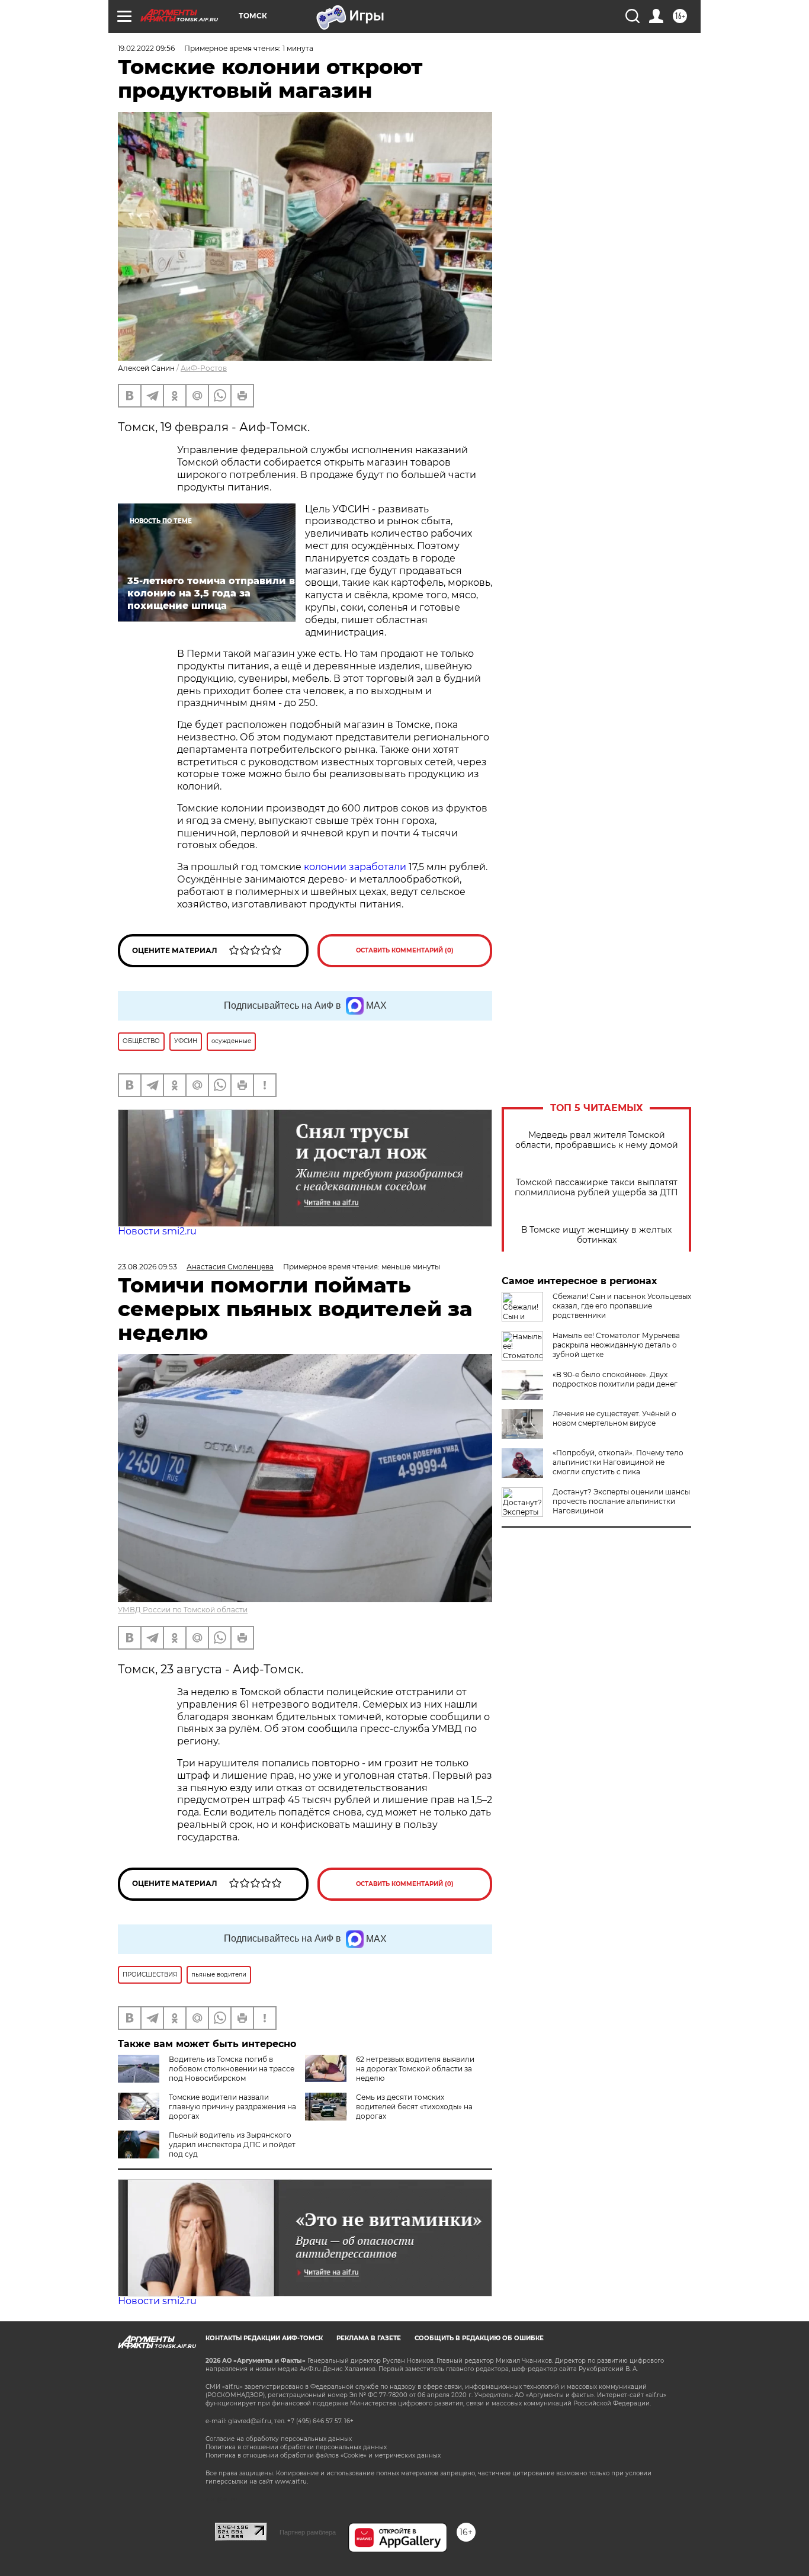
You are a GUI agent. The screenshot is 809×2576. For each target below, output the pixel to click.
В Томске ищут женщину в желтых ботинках (596, 1235)
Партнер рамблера (308, 2532)
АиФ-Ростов (204, 368)
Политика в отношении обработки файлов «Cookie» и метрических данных (323, 2455)
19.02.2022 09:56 (146, 48)
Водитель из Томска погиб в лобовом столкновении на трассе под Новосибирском (232, 2069)
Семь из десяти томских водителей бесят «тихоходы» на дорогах (414, 2107)
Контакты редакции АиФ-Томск (264, 2338)
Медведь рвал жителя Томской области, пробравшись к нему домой (597, 1140)
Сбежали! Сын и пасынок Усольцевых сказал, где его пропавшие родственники (622, 1306)
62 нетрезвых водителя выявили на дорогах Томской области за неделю (415, 2069)
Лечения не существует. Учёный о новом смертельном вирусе (614, 1418)
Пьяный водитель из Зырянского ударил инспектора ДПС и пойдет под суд (232, 2144)
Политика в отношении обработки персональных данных (296, 2447)
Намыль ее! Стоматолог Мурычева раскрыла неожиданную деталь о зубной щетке (616, 1345)
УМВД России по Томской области (183, 1610)
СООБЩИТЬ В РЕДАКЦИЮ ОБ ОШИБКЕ (479, 2338)
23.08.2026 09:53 (147, 1267)
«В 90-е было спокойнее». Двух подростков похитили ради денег (615, 1379)
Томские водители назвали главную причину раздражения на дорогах (232, 2107)
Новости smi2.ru (157, 1231)
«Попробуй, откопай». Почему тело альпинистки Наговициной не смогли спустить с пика (618, 1462)
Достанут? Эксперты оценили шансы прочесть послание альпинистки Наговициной (621, 1501)
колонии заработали (355, 867)
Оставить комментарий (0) (405, 950)
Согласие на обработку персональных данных (279, 2439)
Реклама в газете (369, 2338)
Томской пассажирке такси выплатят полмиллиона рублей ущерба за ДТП (596, 1188)
